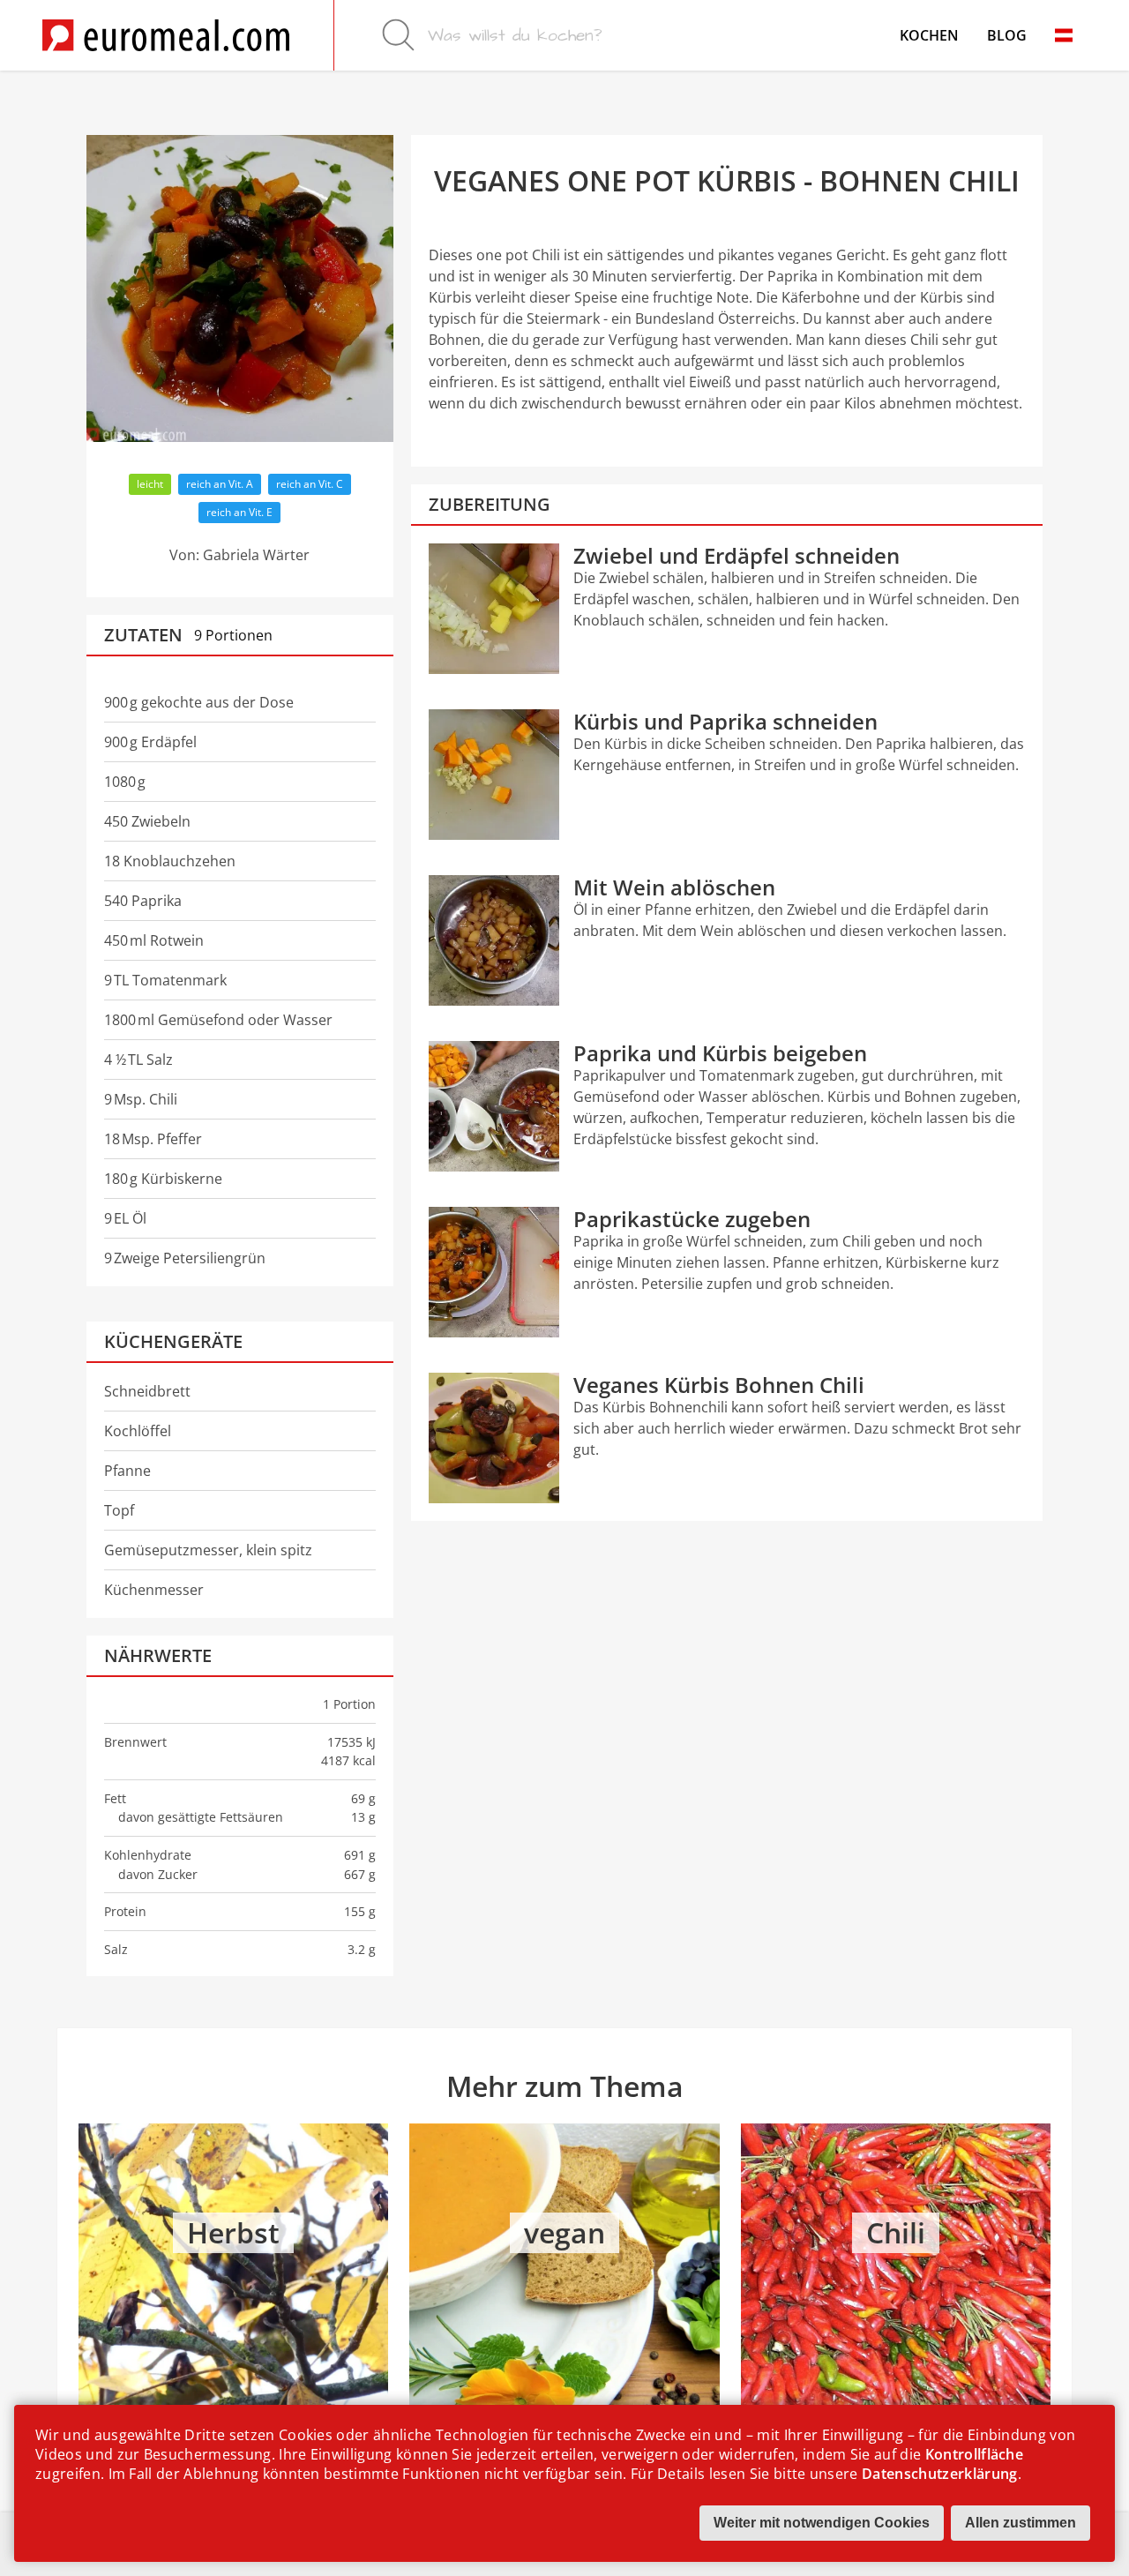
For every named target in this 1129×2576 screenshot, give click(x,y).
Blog (1007, 35)
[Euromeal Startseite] (166, 35)
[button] (1064, 35)
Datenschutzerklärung (939, 2474)
